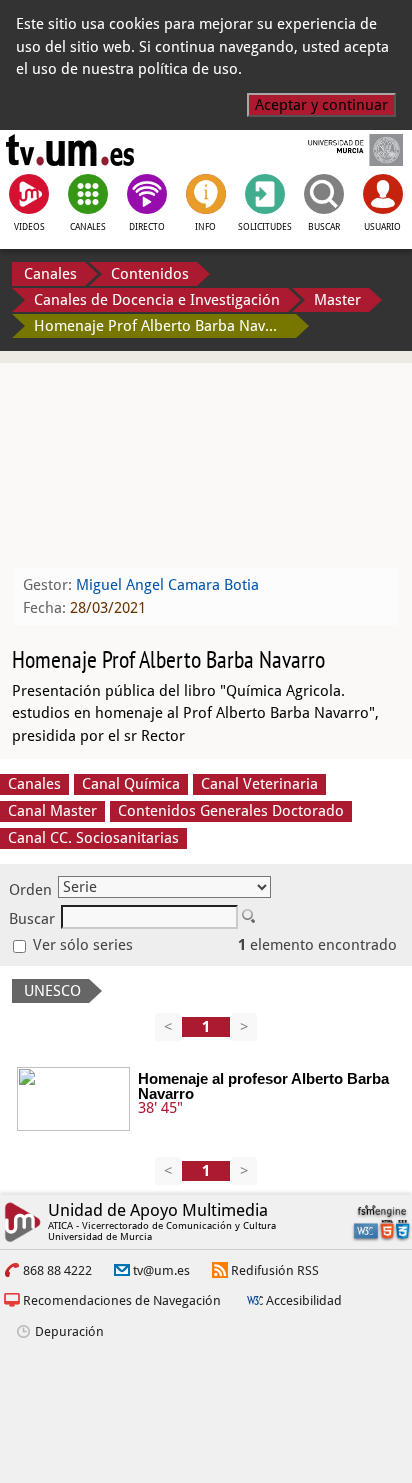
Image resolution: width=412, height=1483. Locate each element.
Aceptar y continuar (321, 105)
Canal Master (52, 811)
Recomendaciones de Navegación (122, 1300)
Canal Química (131, 784)
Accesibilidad (304, 1300)
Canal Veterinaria (259, 784)
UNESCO (52, 991)
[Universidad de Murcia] (341, 150)
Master (337, 300)
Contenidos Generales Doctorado (231, 811)
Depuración (69, 1331)
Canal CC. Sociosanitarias (93, 838)
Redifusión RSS (275, 1270)
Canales (50, 274)
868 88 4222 (57, 1270)
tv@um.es (161, 1270)
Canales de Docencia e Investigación (157, 300)
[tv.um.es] (70, 150)
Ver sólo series (81, 945)
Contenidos (150, 274)
